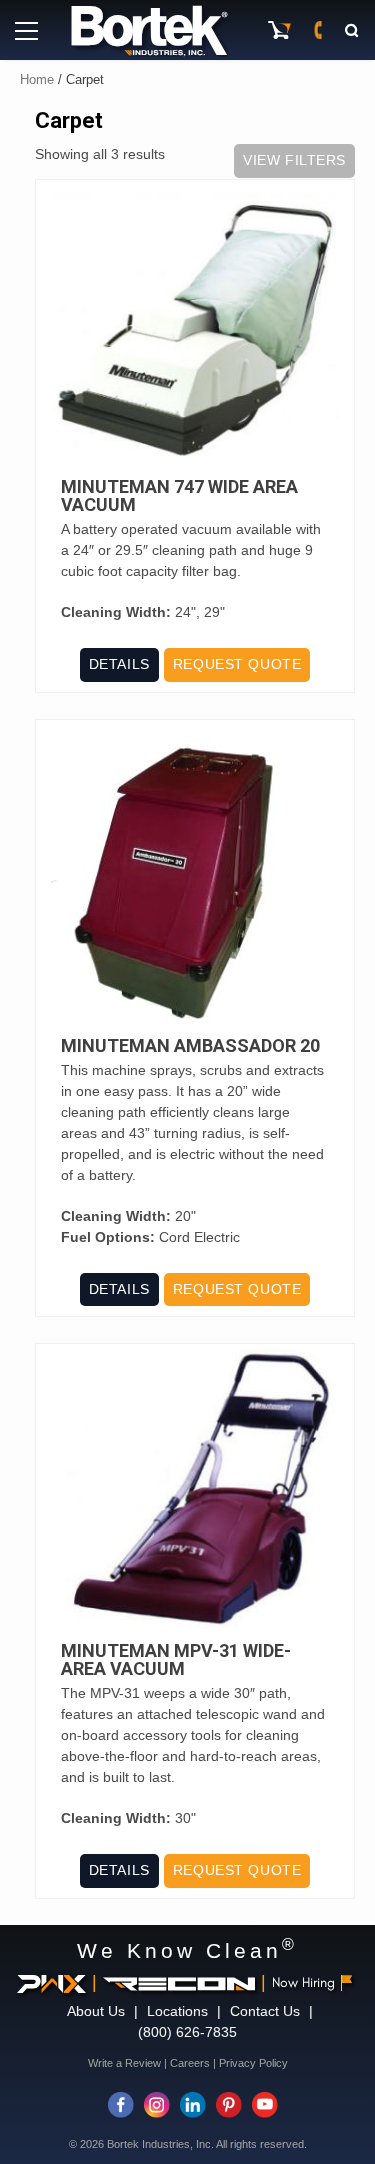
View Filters (294, 160)
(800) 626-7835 (187, 2032)
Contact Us (265, 2011)
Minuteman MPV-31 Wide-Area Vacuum (176, 1660)
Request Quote (237, 664)
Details (119, 664)
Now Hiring (303, 1982)
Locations (177, 2011)
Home (37, 79)
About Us (96, 2011)
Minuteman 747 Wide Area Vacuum (179, 496)
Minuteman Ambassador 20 (190, 1046)
